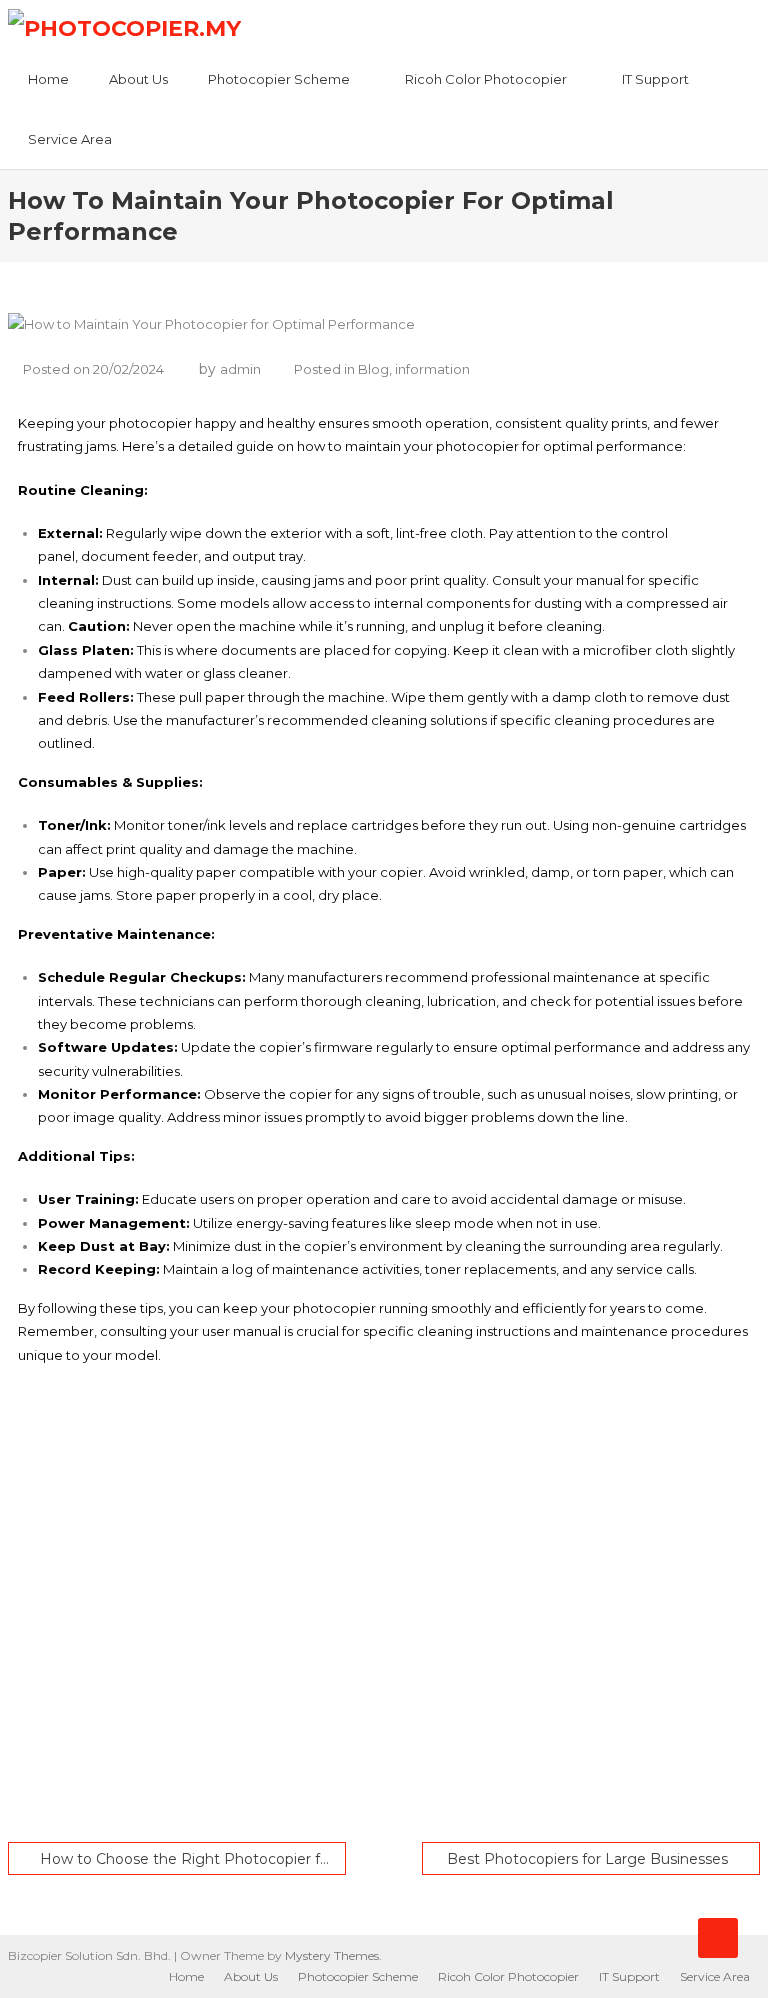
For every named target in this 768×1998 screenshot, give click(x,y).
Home (48, 79)
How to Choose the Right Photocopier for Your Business (193, 1859)
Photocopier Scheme (279, 79)
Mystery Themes (332, 1955)
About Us (138, 79)
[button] (384, 1769)
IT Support (655, 79)
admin (240, 369)
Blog (373, 369)
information (432, 369)
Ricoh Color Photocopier (486, 79)
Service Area (70, 139)
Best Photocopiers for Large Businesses (587, 1859)
